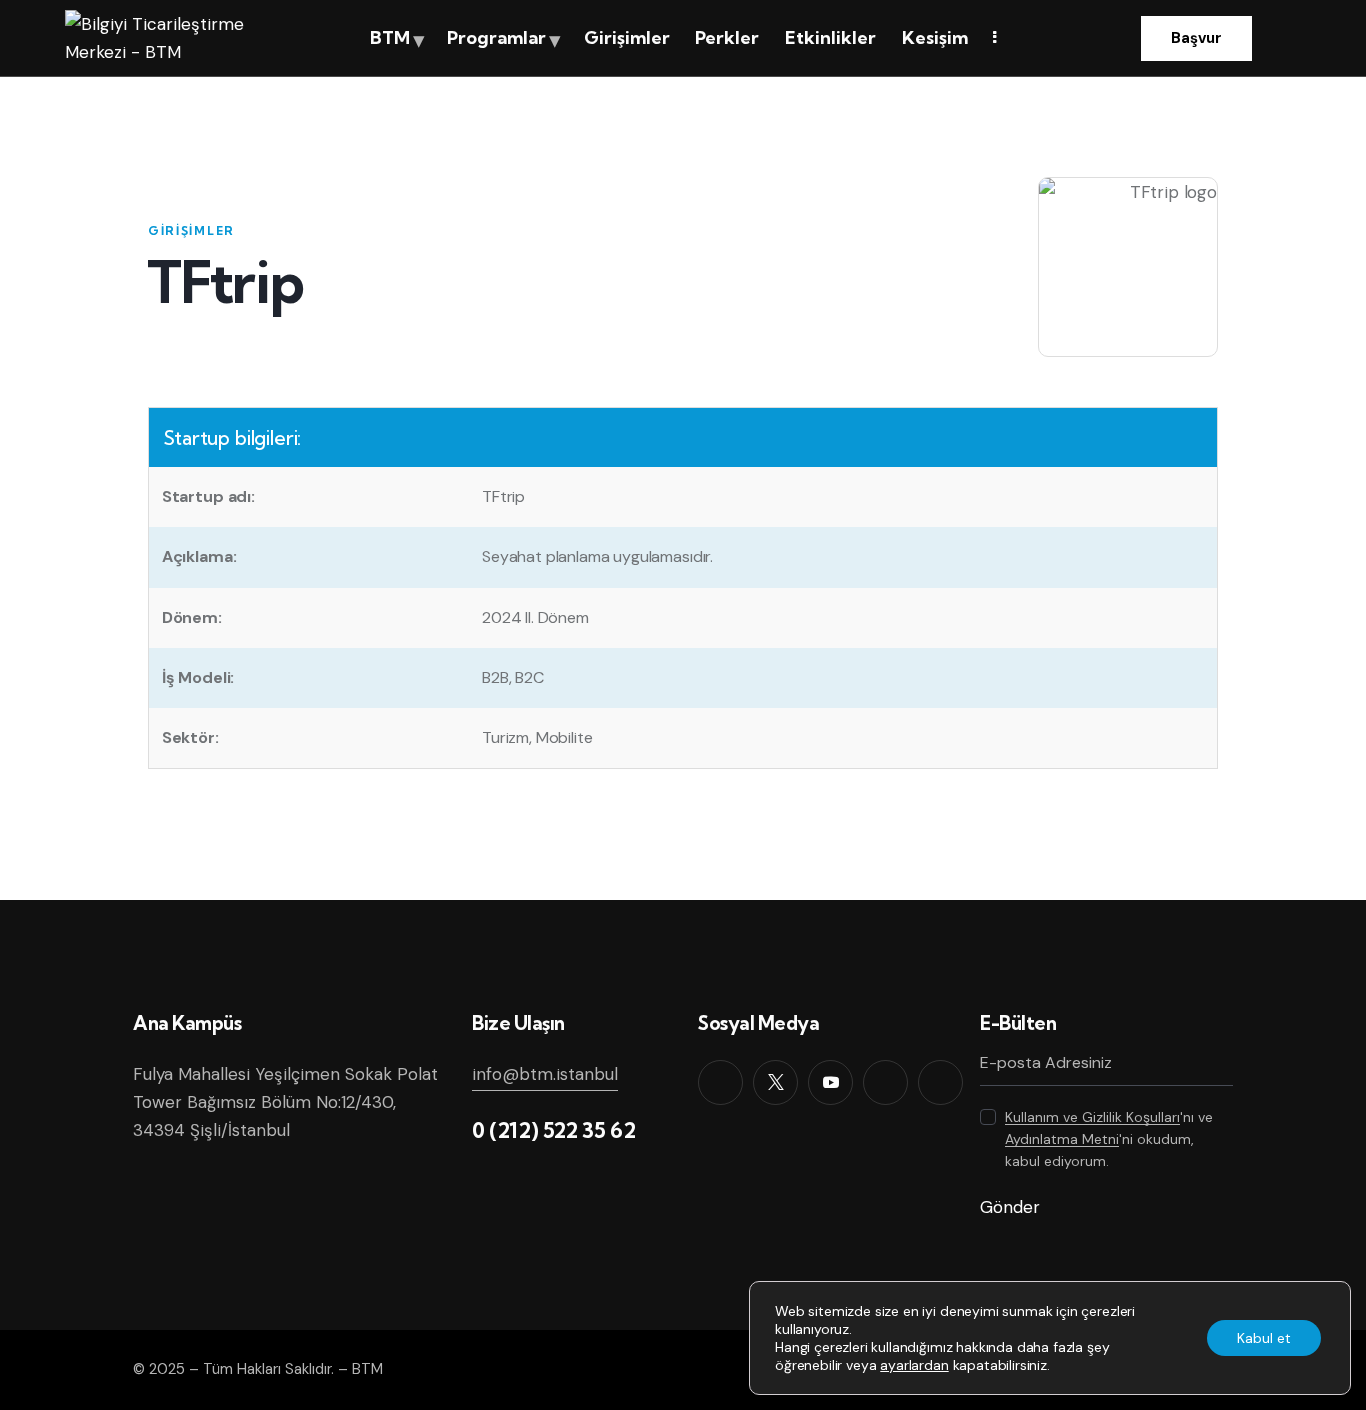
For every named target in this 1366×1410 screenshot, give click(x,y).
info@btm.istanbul (545, 1074)
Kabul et (1264, 1338)
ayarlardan (914, 1365)
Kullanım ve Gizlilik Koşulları (1092, 1117)
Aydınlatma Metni (1062, 1139)
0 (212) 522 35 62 (553, 1130)
